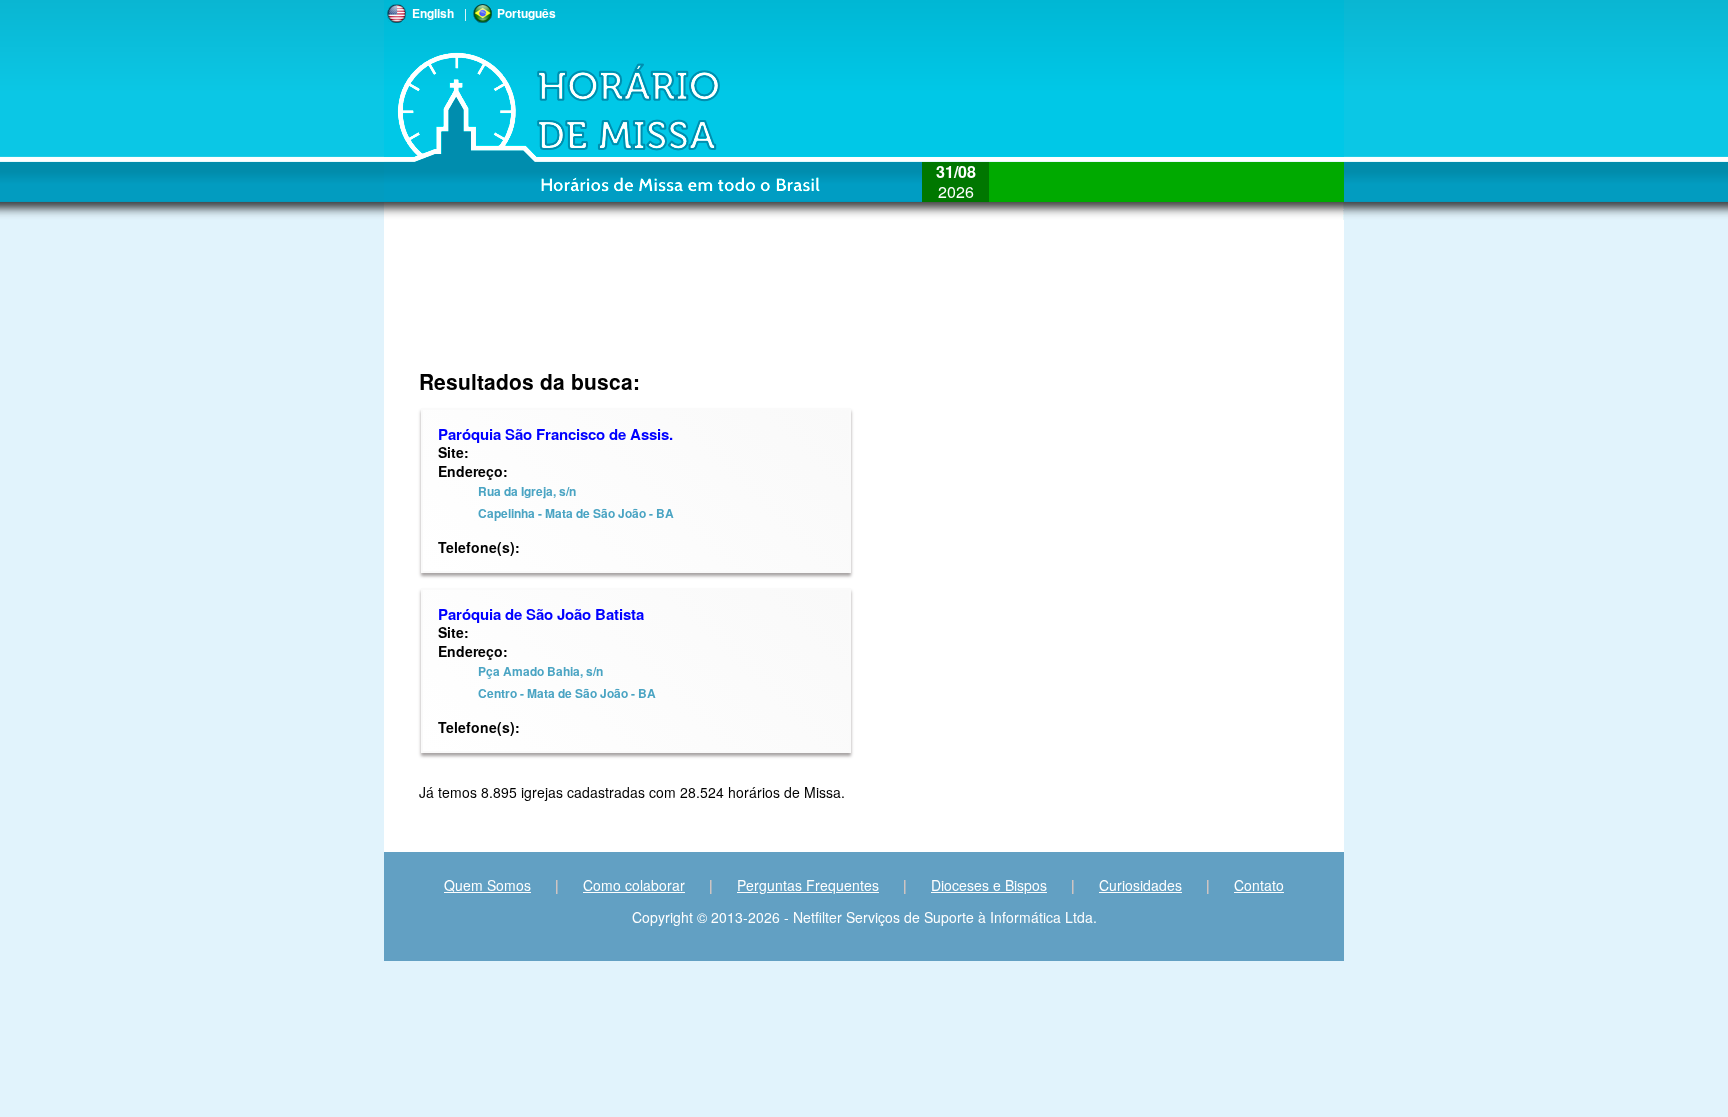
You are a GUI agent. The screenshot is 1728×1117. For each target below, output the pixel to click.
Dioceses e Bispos (989, 885)
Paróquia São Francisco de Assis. (555, 434)
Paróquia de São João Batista (541, 614)
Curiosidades (1140, 885)
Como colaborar (634, 885)
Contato (1259, 885)
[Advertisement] (730, 305)
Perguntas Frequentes (808, 885)
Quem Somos (487, 885)
